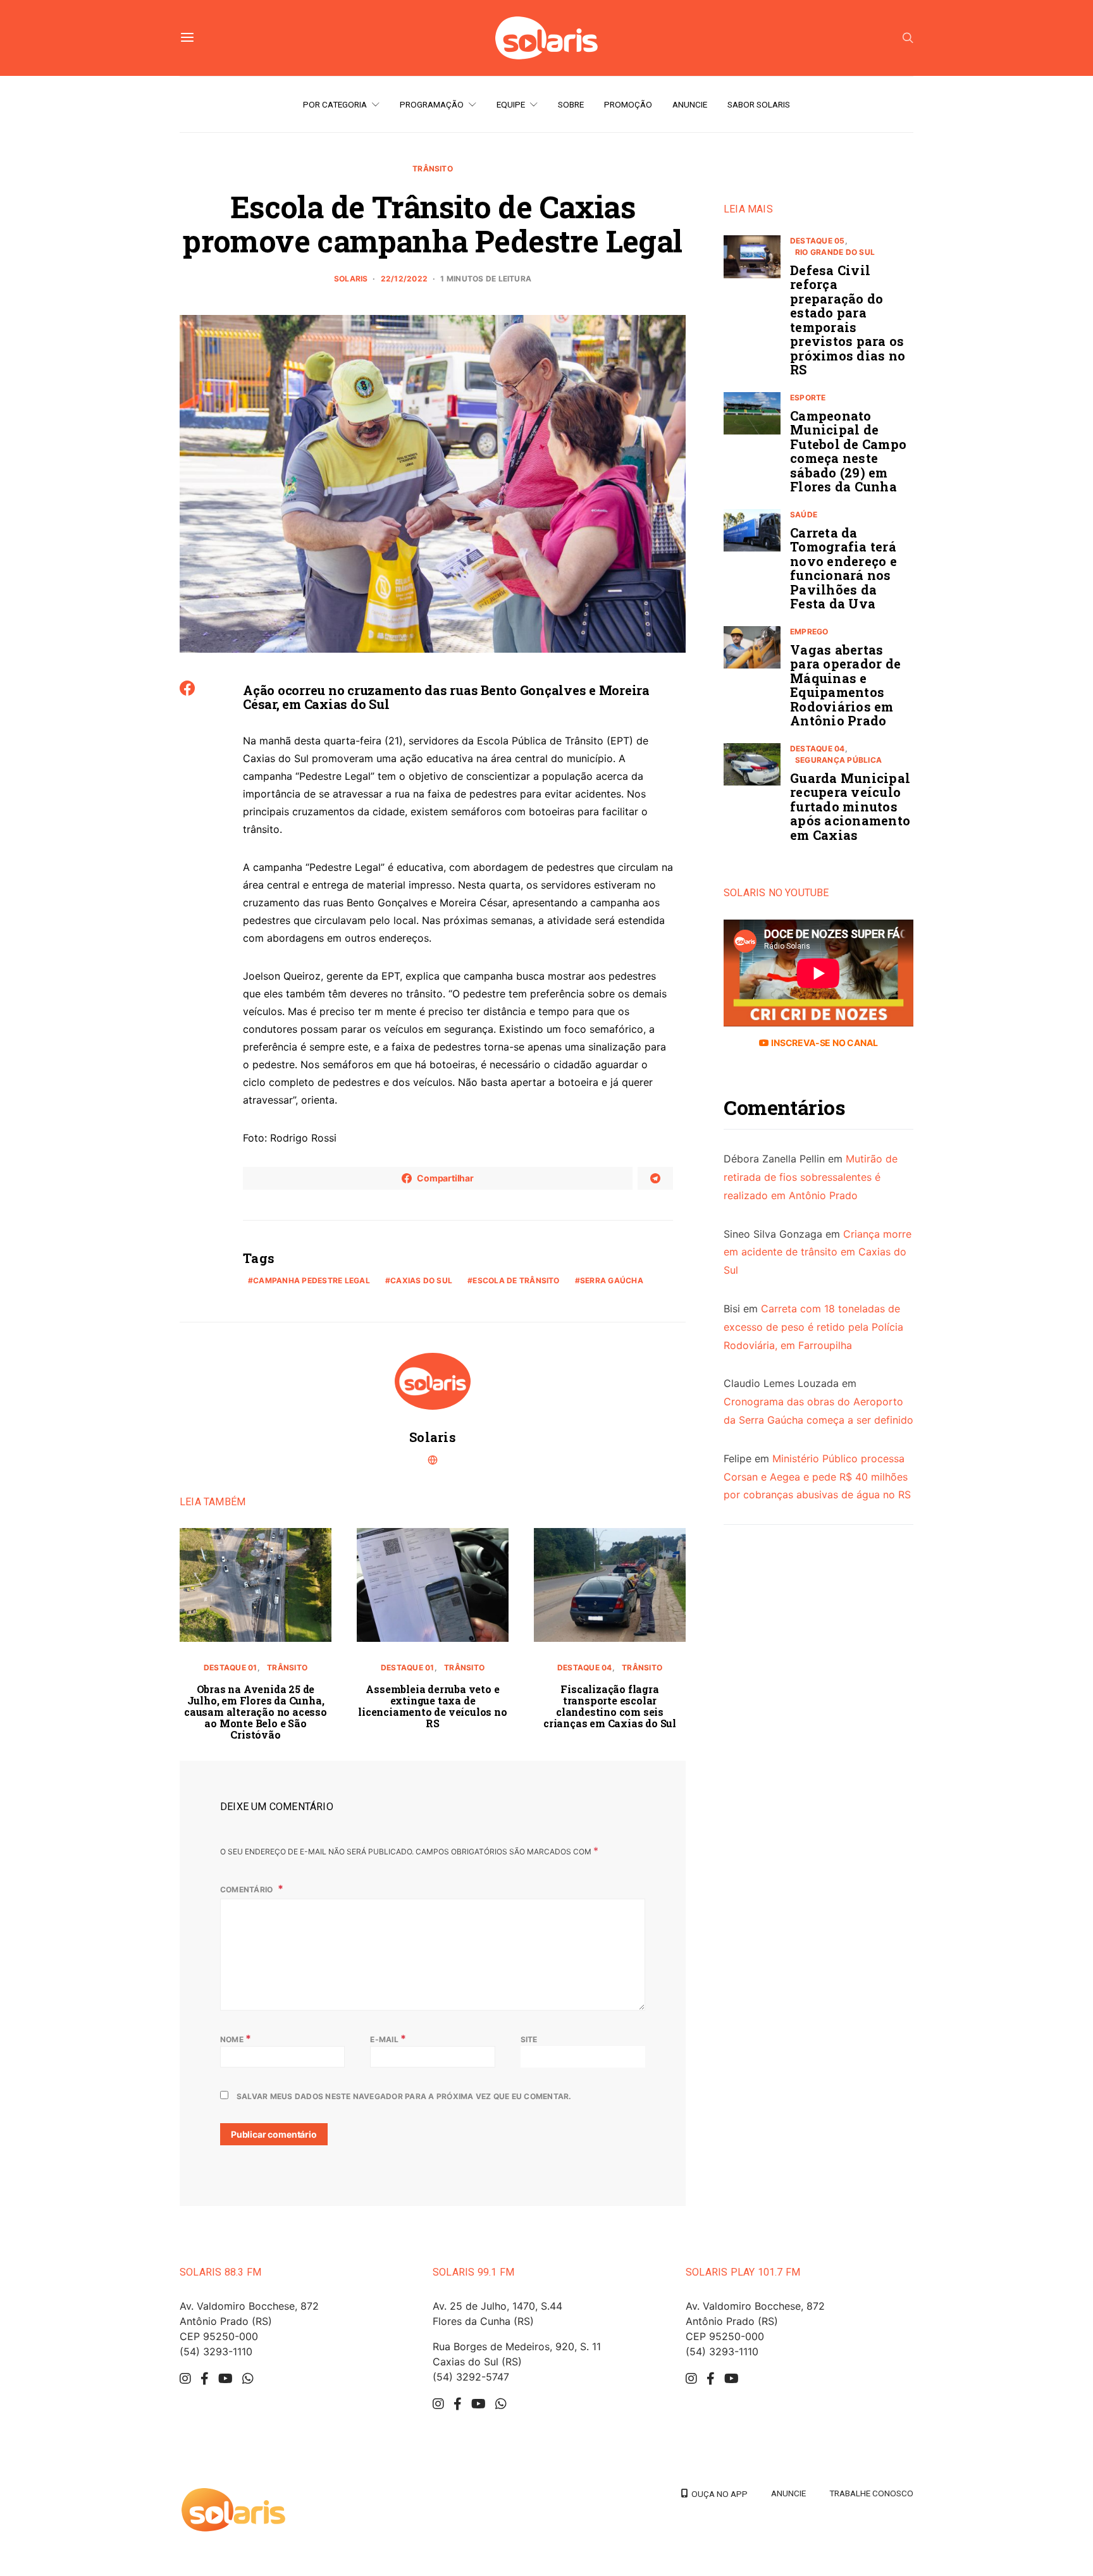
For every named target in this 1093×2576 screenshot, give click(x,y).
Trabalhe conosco (871, 2493)
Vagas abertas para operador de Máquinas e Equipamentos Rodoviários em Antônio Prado (845, 685)
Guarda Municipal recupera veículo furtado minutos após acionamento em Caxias (850, 806)
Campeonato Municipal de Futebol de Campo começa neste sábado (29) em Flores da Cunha (848, 451)
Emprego (809, 632)
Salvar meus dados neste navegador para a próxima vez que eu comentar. (404, 2096)
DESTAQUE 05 (818, 241)
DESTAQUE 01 (231, 1667)
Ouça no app (718, 2494)
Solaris (351, 279)
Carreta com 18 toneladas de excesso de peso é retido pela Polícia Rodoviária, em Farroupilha (813, 1327)
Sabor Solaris (759, 104)
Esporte (808, 397)
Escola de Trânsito (516, 1280)
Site (529, 2039)
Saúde (804, 515)
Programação (432, 104)
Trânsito (433, 169)
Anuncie (690, 104)
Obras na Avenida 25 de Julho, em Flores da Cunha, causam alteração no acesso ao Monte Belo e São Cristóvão (256, 1712)
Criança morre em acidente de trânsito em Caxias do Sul (818, 1252)
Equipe (511, 104)
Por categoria (335, 104)
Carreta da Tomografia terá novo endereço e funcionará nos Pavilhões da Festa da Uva (843, 568)
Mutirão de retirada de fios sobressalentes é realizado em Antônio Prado (811, 1178)
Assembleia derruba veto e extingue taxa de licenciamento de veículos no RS (432, 1706)
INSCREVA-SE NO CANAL (823, 1043)
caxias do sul (421, 1280)
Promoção (628, 104)
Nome (236, 2038)
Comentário (248, 1889)
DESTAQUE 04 (585, 1667)
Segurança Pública (838, 760)
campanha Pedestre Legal (312, 1280)
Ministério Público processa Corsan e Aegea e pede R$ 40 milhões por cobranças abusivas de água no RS (817, 1477)
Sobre (571, 104)
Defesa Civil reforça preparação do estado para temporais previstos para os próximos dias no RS (848, 320)
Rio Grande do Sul (835, 252)
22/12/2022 (404, 279)
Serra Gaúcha (612, 1280)
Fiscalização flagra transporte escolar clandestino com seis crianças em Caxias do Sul (610, 1706)
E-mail (388, 2038)
